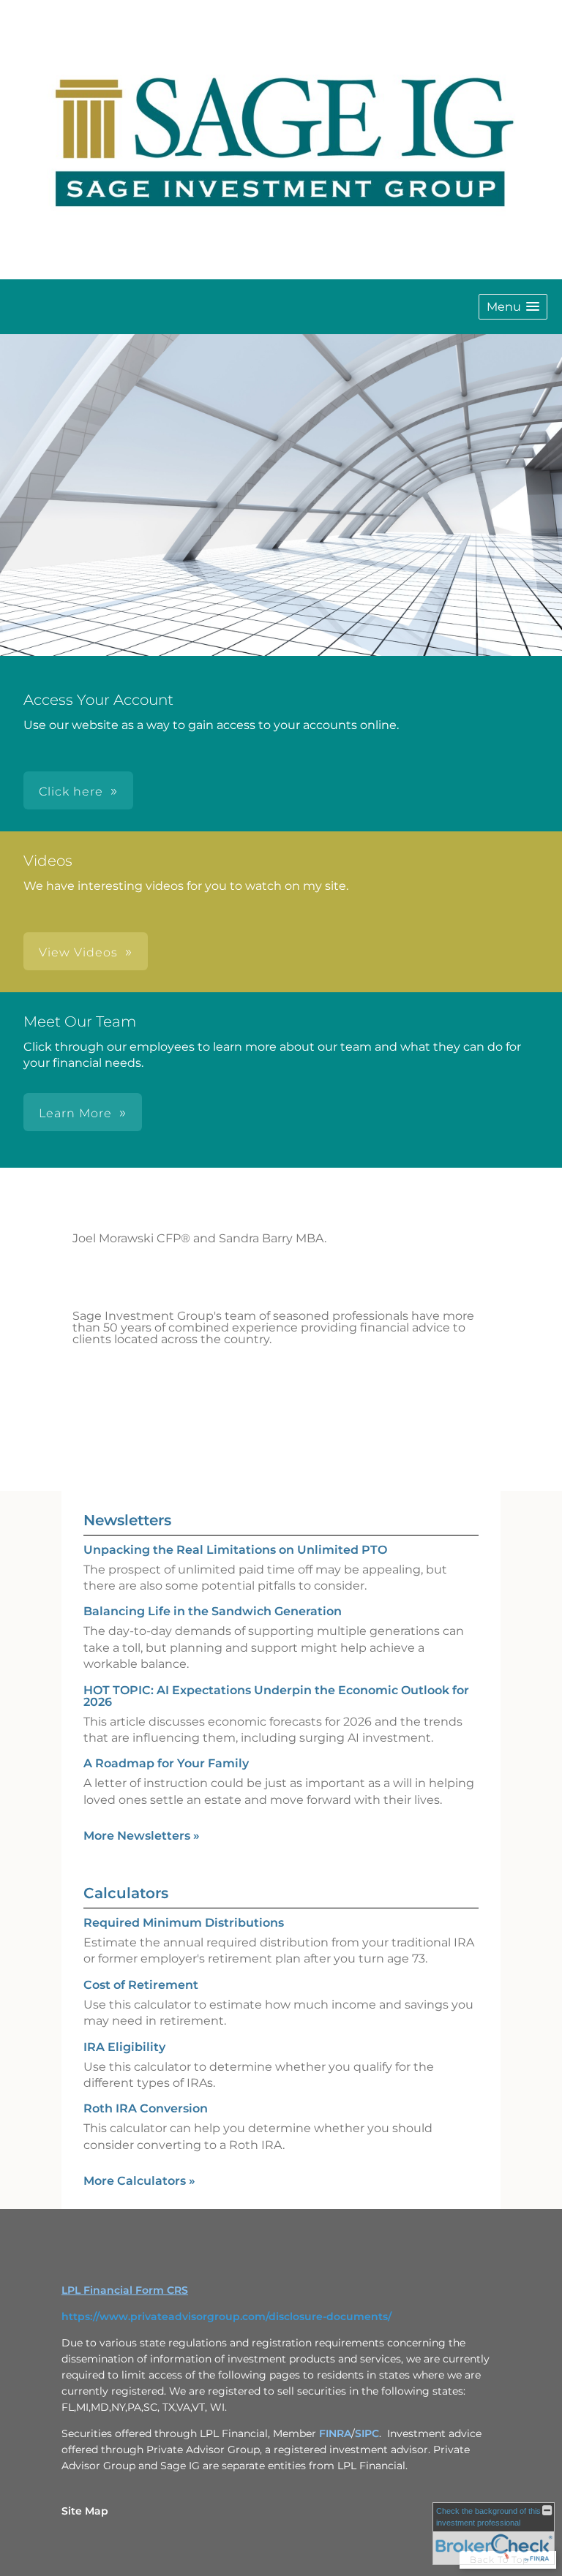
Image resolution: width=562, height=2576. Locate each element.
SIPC (367, 2433)
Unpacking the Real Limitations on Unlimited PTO (235, 1550)
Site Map (85, 2511)
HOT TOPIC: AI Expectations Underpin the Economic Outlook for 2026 (276, 1696)
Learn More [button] (75, 1113)
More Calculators (139, 2181)
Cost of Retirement (141, 1985)
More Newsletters (142, 1836)
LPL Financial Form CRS (125, 2290)
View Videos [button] (78, 952)
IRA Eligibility (124, 2047)
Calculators (126, 1893)
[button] (513, 307)
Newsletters (127, 1520)
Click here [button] (71, 792)
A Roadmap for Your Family (166, 1763)
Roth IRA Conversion (146, 2108)
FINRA (335, 2433)
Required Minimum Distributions (184, 1923)
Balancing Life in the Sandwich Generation (213, 1611)
